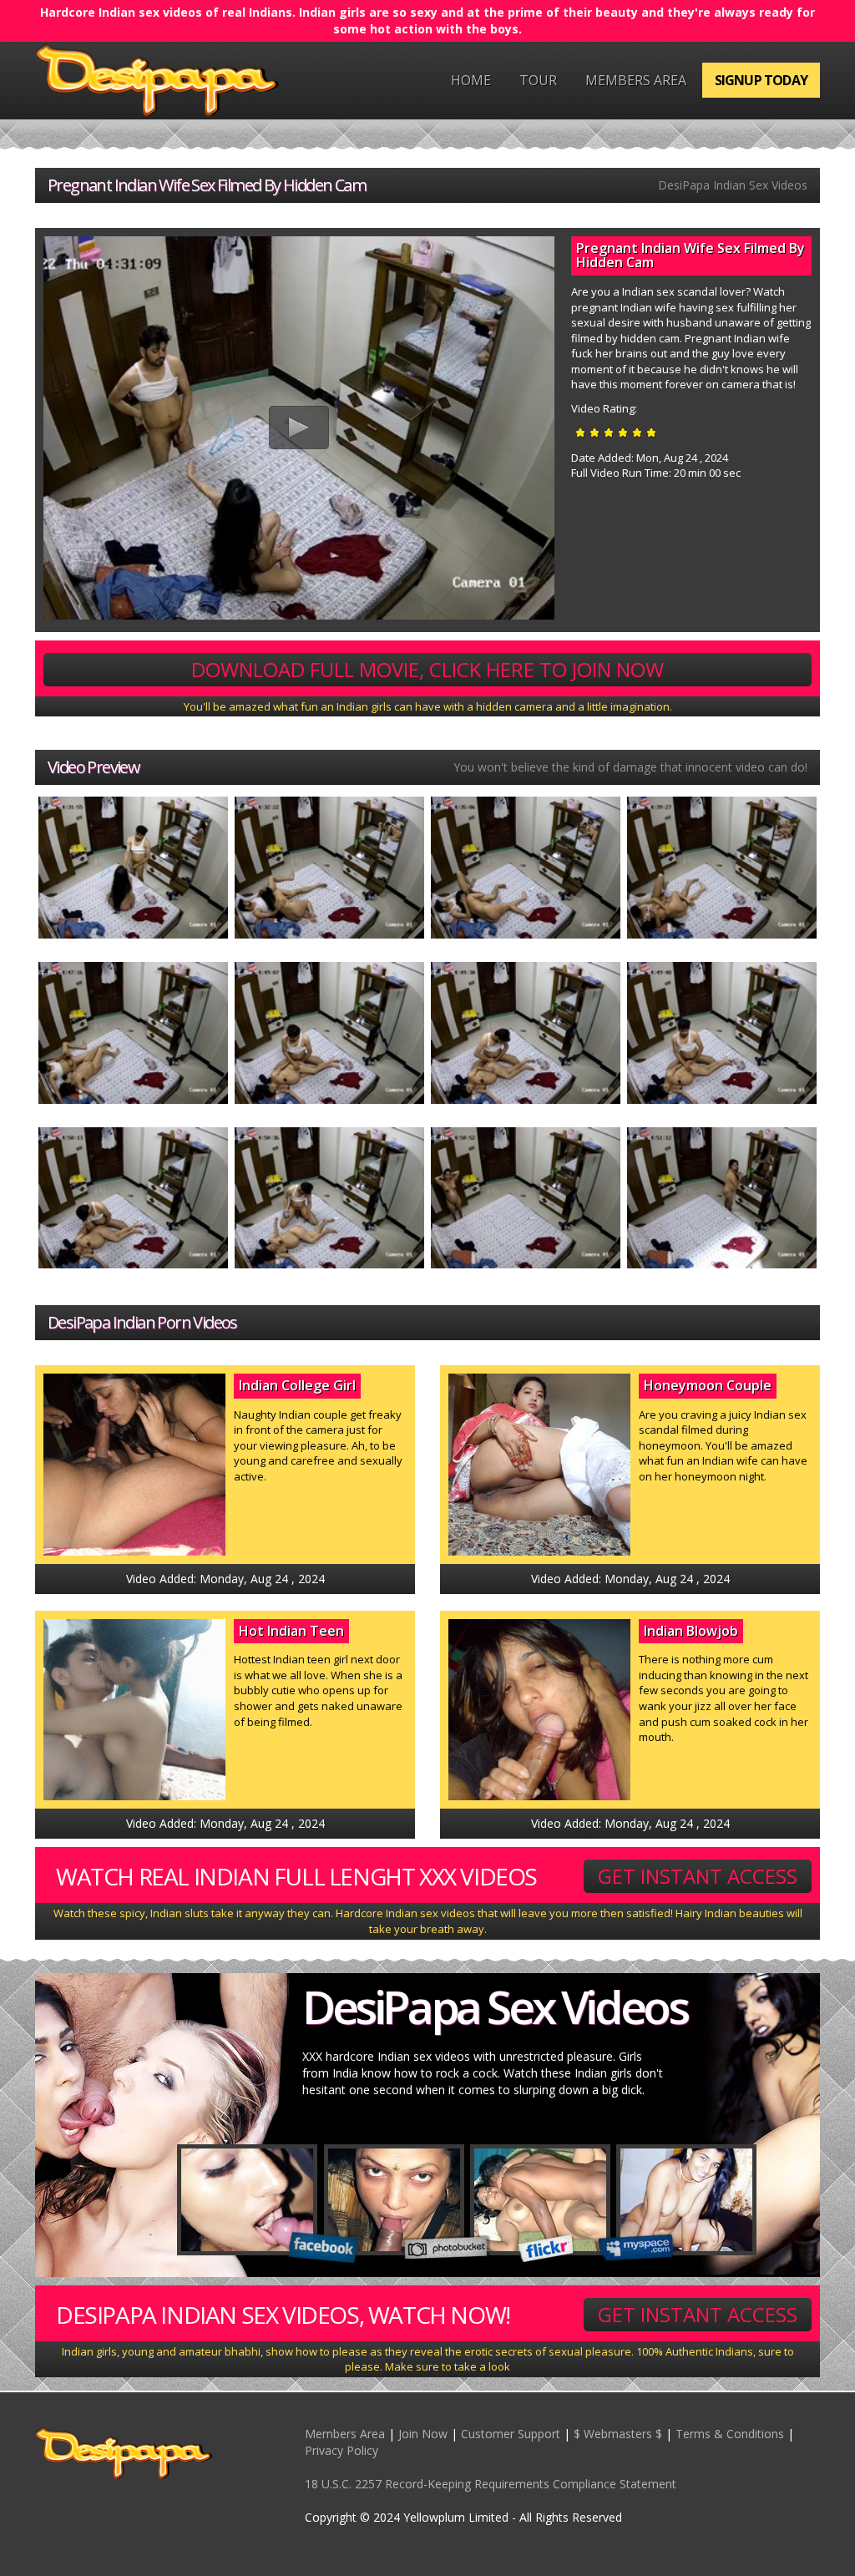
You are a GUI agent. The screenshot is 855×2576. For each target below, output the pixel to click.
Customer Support (511, 2434)
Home (471, 80)
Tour (538, 80)
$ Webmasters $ (618, 2434)
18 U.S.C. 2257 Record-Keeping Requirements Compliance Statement (491, 2484)
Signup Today (761, 80)
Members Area (636, 80)
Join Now (423, 2434)
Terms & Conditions (730, 2434)
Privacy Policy (341, 2450)
